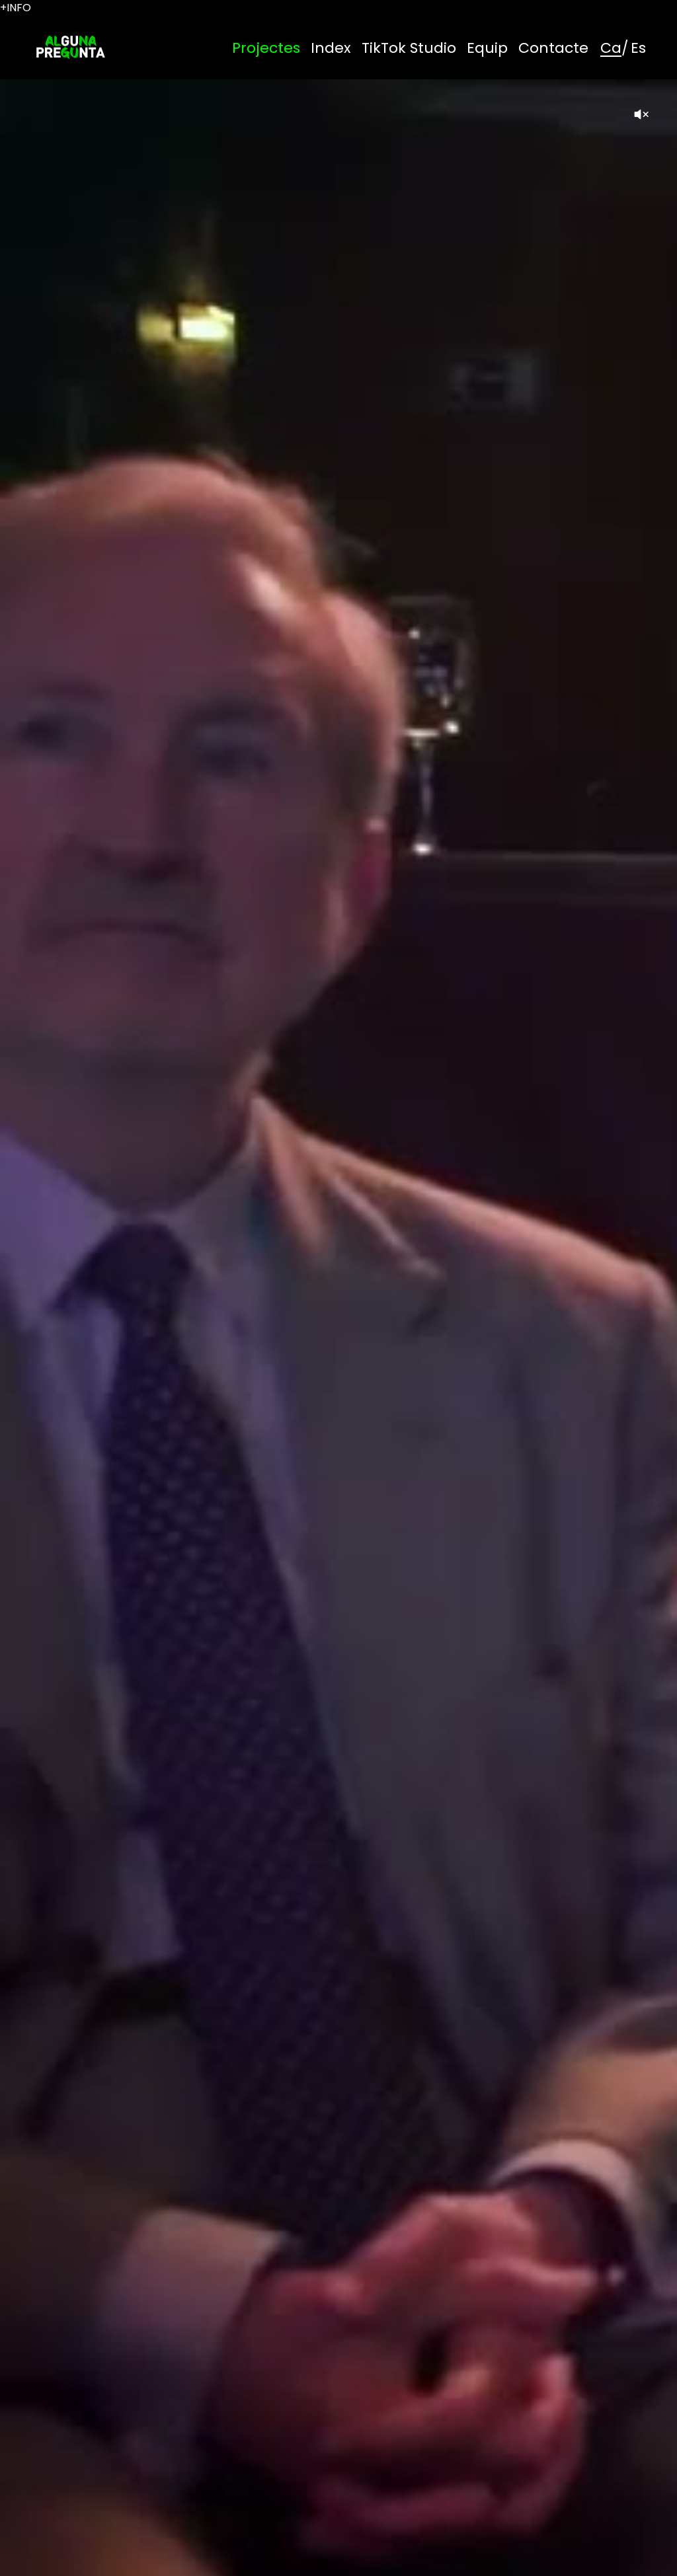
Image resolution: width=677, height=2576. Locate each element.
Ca (611, 48)
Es (638, 48)
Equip (487, 48)
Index (331, 48)
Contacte (553, 48)
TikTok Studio (409, 48)
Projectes (266, 48)
